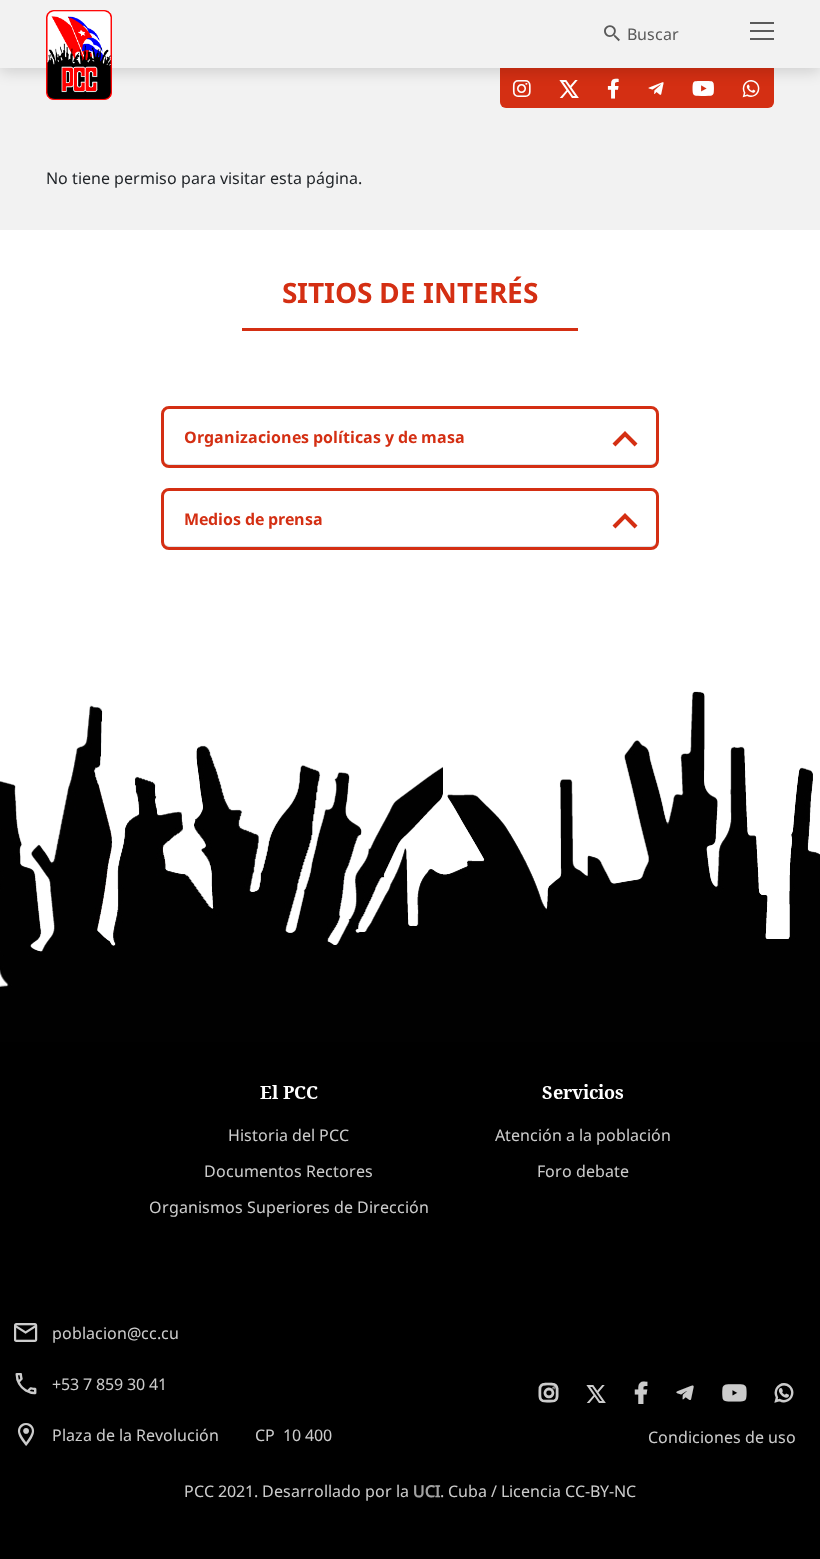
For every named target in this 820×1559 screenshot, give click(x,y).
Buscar (653, 34)
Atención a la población (583, 1135)
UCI (426, 1491)
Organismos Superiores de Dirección (289, 1207)
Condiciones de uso (722, 1437)
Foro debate (583, 1171)
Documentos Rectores (288, 1171)
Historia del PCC (288, 1135)
